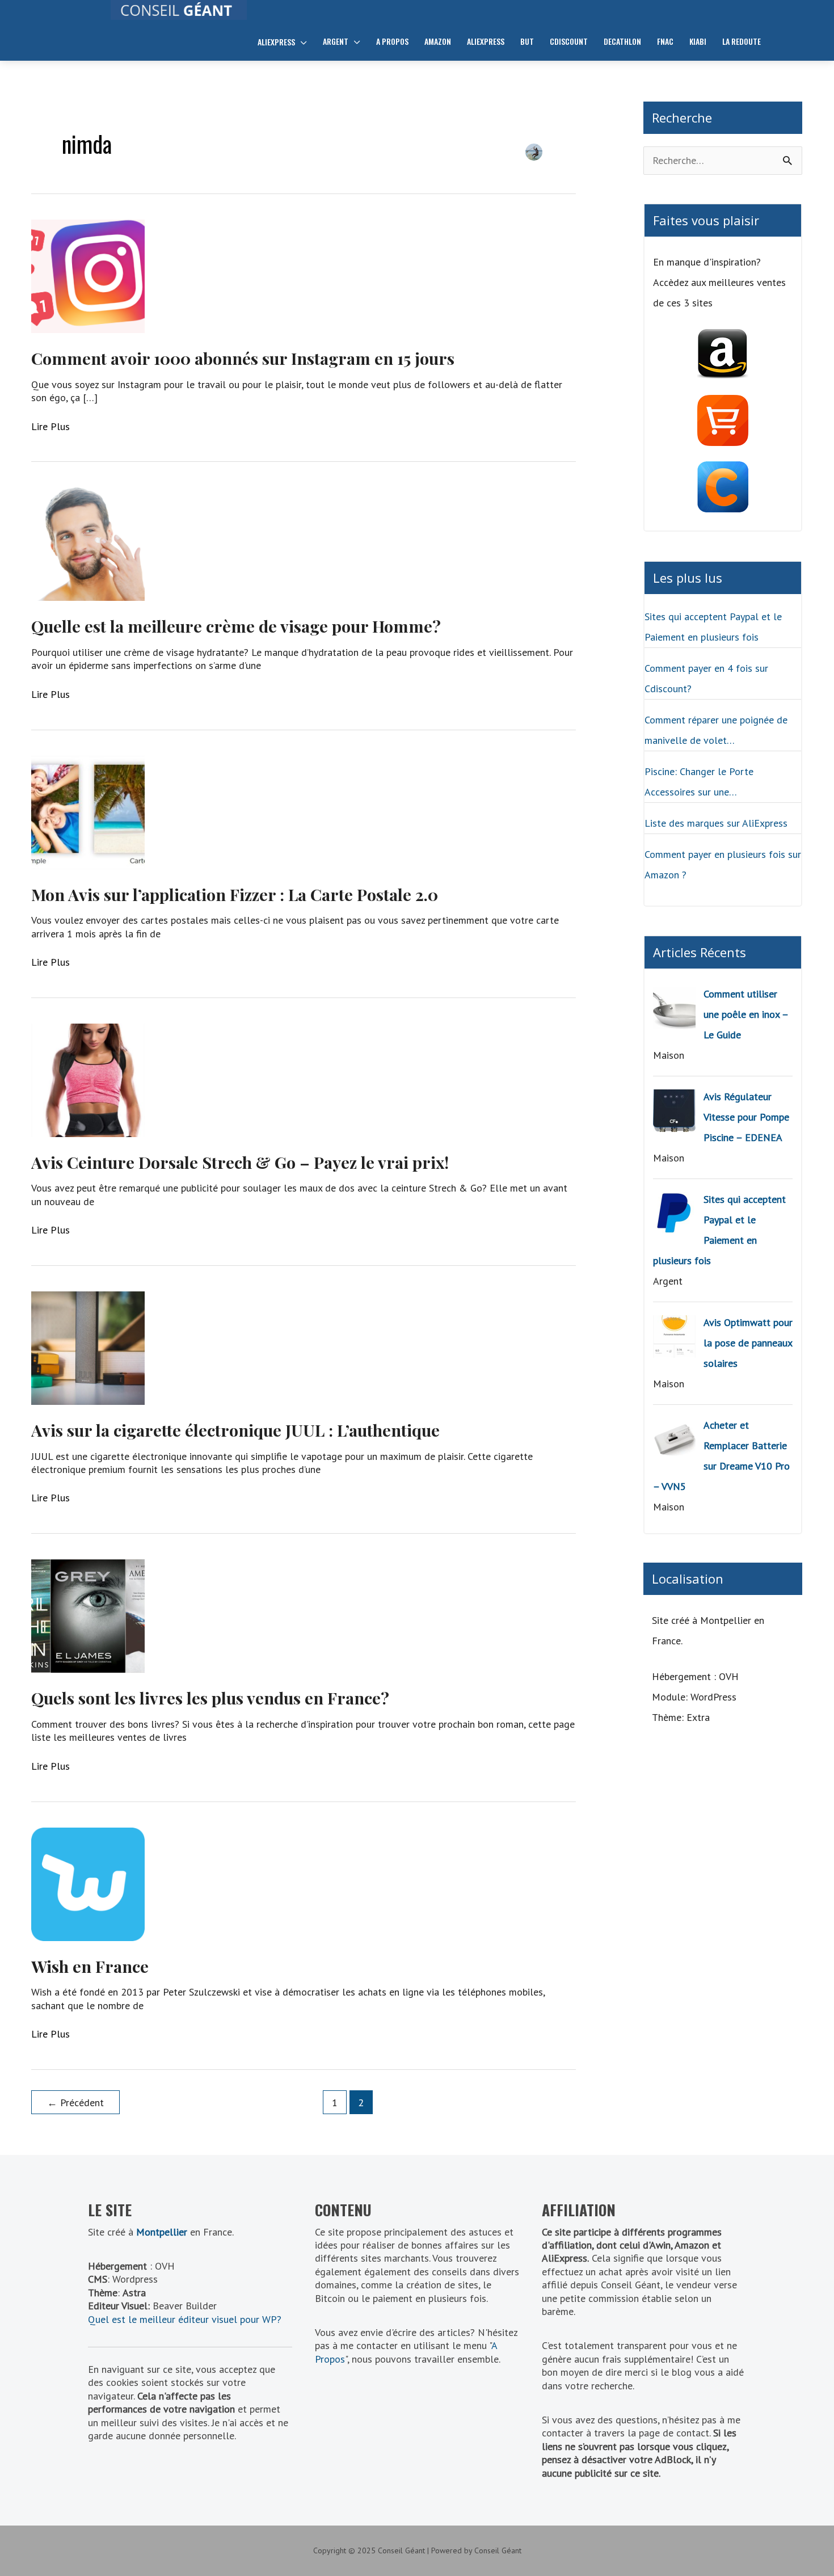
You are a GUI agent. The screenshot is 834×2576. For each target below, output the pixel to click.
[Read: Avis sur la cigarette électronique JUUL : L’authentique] (88, 1347)
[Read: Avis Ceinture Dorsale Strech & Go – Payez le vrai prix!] (88, 1079)
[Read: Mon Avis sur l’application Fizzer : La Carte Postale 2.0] (88, 811)
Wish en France (90, 1966)
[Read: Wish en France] (88, 1883)
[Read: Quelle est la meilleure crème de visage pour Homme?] (88, 543)
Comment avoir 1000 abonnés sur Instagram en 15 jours (243, 358)
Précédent (75, 2103)
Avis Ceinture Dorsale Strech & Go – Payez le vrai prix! (240, 1162)
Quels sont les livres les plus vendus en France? (210, 1698)
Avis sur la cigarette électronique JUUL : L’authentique (235, 1430)
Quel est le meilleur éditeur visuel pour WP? (185, 2319)
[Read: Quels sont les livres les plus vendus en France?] (88, 1615)
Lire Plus (50, 426)
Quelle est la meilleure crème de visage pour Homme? (236, 626)
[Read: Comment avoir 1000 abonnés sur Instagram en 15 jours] (88, 275)
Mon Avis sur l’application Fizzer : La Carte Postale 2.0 (235, 894)
